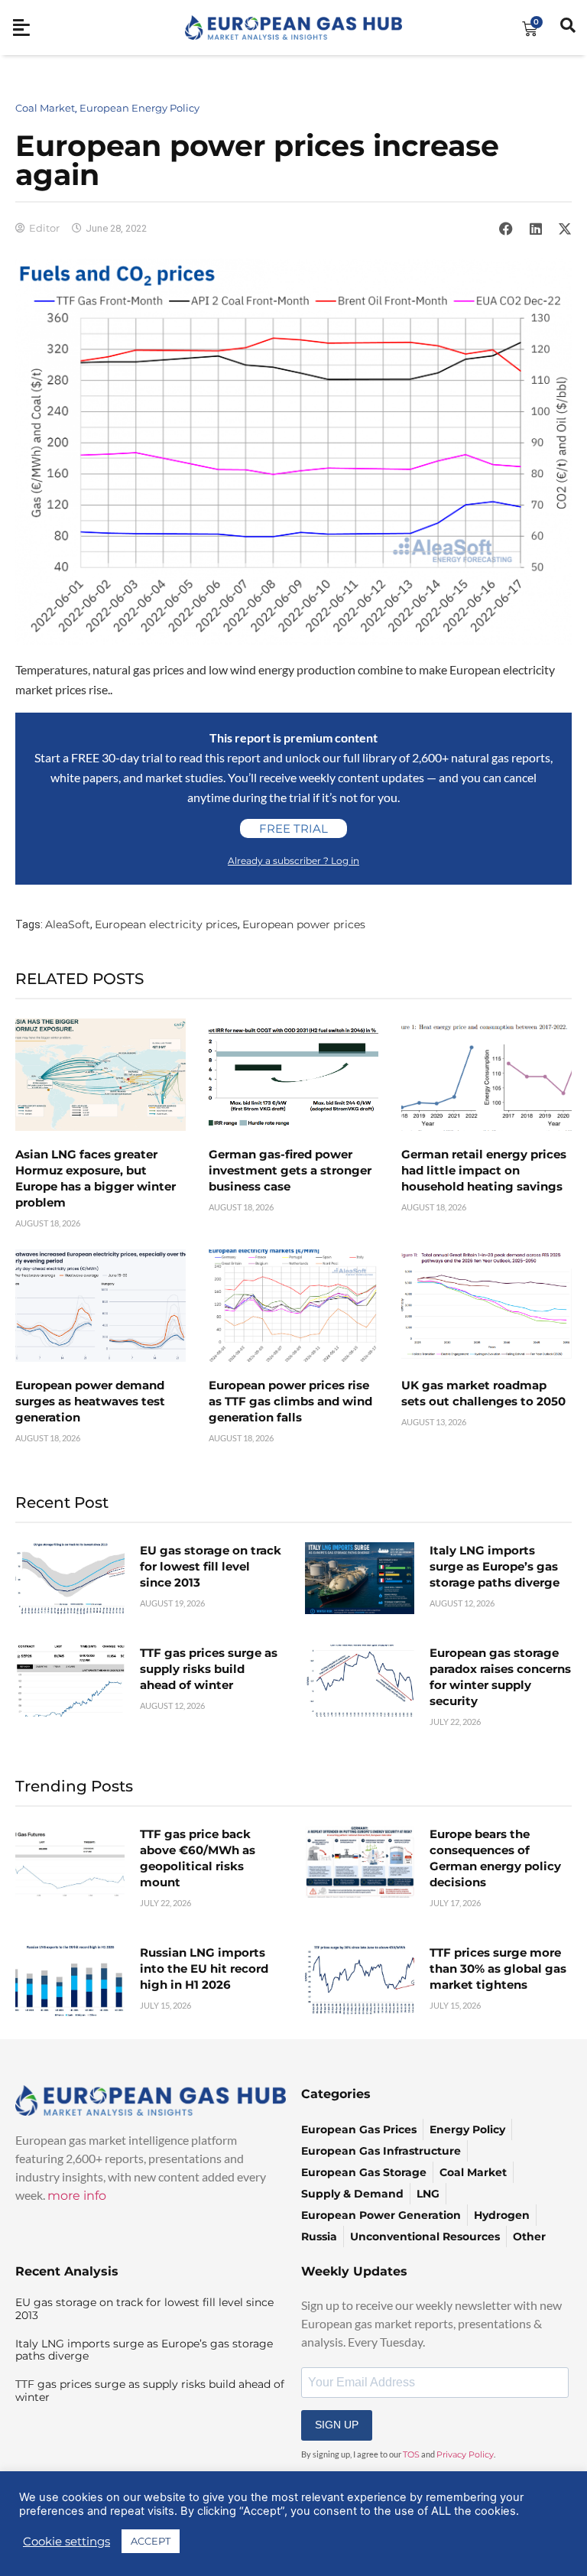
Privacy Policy (465, 2454)
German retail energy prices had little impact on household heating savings (484, 1170)
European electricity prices (166, 924)
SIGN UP (337, 2425)
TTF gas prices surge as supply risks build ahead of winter (209, 1669)
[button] (506, 229)
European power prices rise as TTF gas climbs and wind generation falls (290, 1401)
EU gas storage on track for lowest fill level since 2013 (211, 1566)
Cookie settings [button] (66, 2542)
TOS (411, 2454)
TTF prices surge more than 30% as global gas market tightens (498, 1969)
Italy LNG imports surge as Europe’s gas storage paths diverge (495, 1566)
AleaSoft (68, 924)
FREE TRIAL (293, 828)
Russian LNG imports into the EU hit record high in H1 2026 (204, 1969)
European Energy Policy (139, 108)
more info (77, 2196)
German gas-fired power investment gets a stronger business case (290, 1170)
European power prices (304, 924)
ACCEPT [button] (151, 2541)
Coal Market (45, 108)
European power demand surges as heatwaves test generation (90, 1401)
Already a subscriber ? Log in (293, 861)
